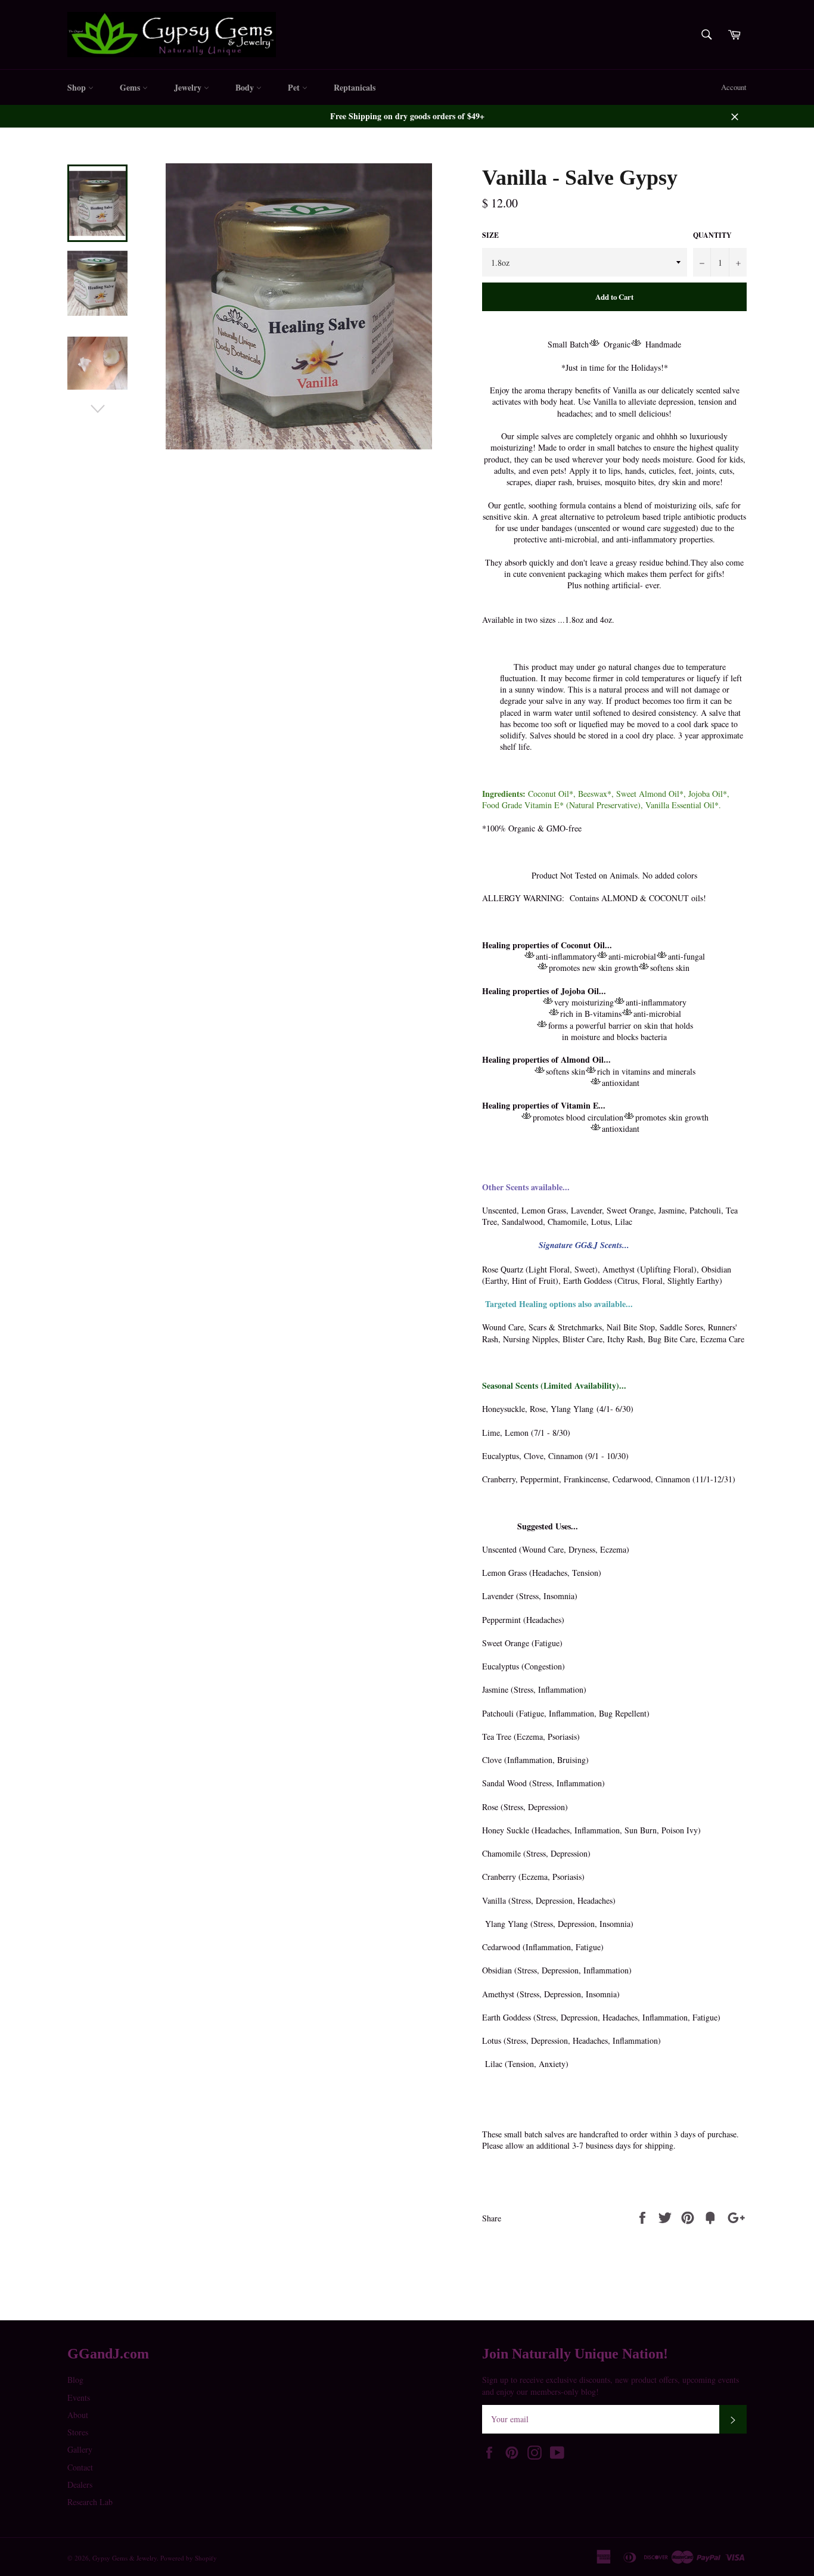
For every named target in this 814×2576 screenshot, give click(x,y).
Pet (295, 87)
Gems (131, 87)
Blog (75, 2380)
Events (79, 2397)
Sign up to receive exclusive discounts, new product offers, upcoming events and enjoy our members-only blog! (610, 2385)
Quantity (712, 235)
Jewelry (189, 87)
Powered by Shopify (189, 2558)
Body (246, 87)
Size (490, 235)
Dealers (80, 2485)
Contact (80, 2467)
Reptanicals (355, 87)
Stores (78, 2432)
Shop (78, 87)
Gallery (80, 2449)
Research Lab (90, 2502)
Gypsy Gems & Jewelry (125, 2558)
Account (734, 87)
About (78, 2415)
